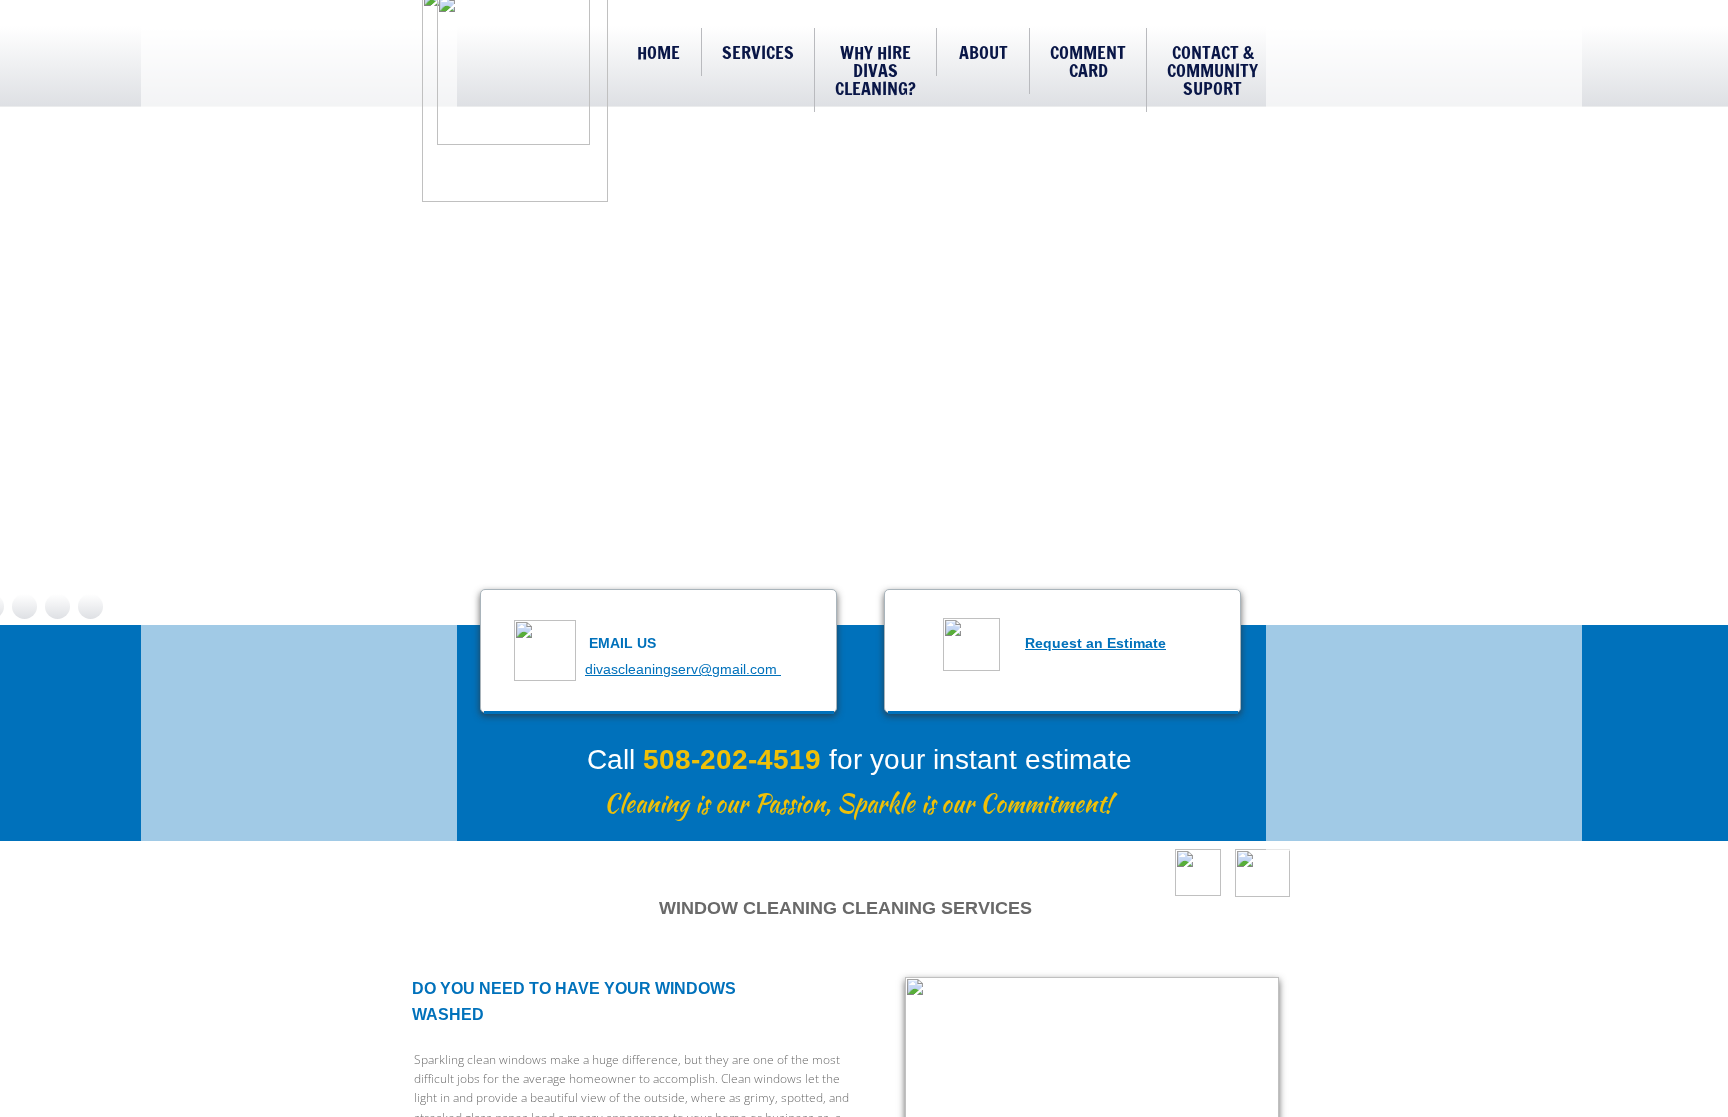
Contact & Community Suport (1212, 70)
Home (658, 52)
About (983, 52)
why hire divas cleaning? (875, 70)
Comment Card (1088, 61)
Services (758, 52)
